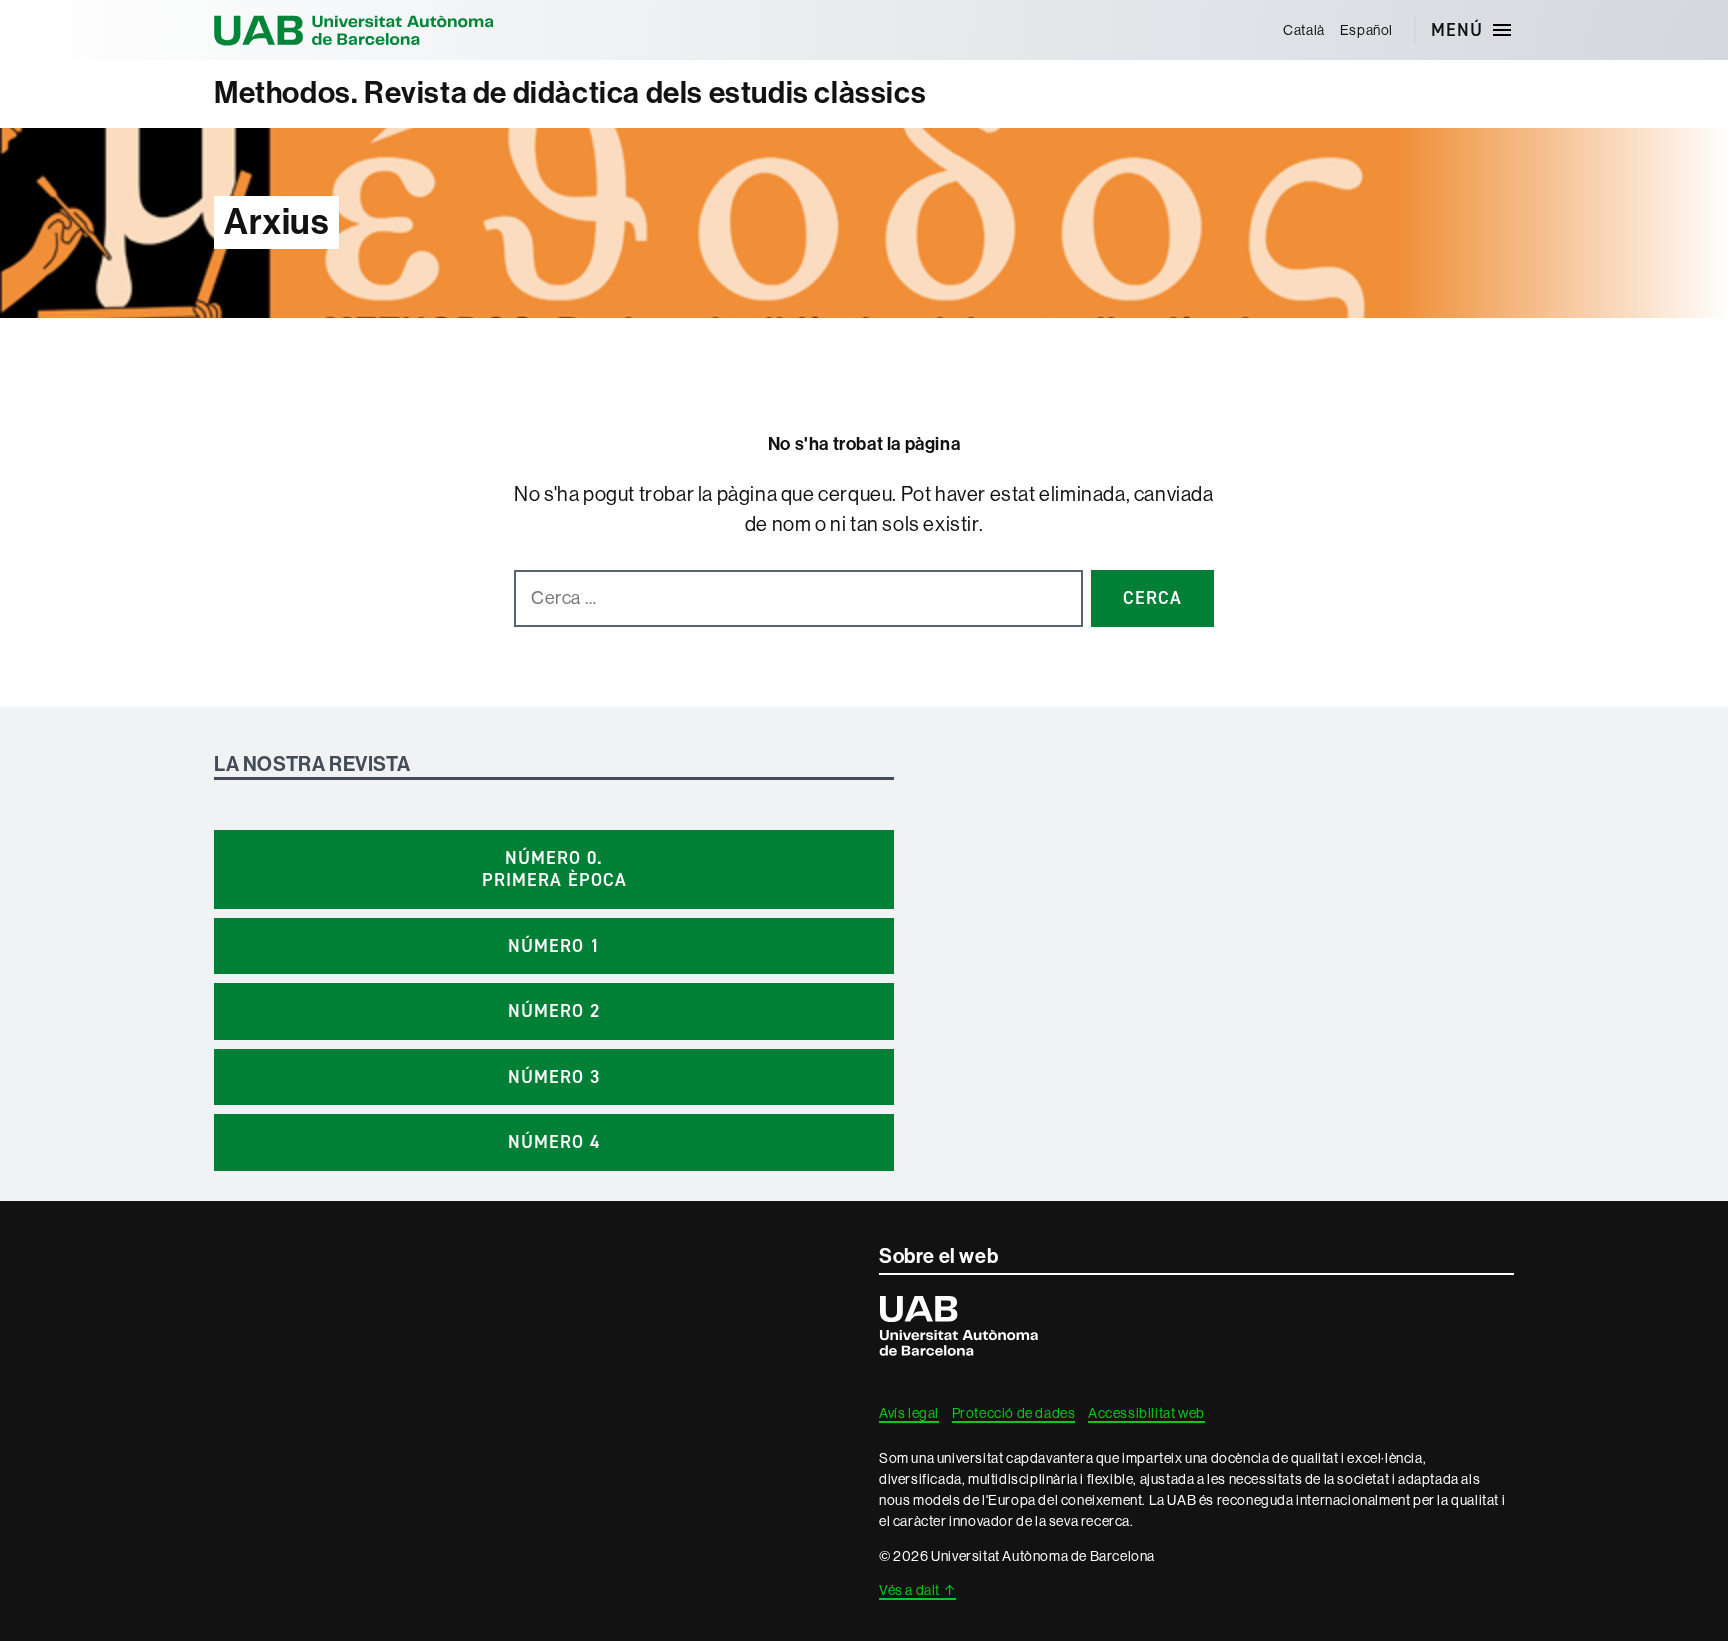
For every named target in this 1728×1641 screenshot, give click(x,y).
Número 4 (554, 1142)
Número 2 (554, 1011)
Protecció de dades (1014, 1413)
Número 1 (554, 946)
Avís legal (909, 1413)
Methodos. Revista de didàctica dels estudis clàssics (570, 93)
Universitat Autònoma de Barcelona (354, 30)
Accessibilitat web (1146, 1413)
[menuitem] (1304, 30)
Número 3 (554, 1077)
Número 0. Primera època (554, 869)
